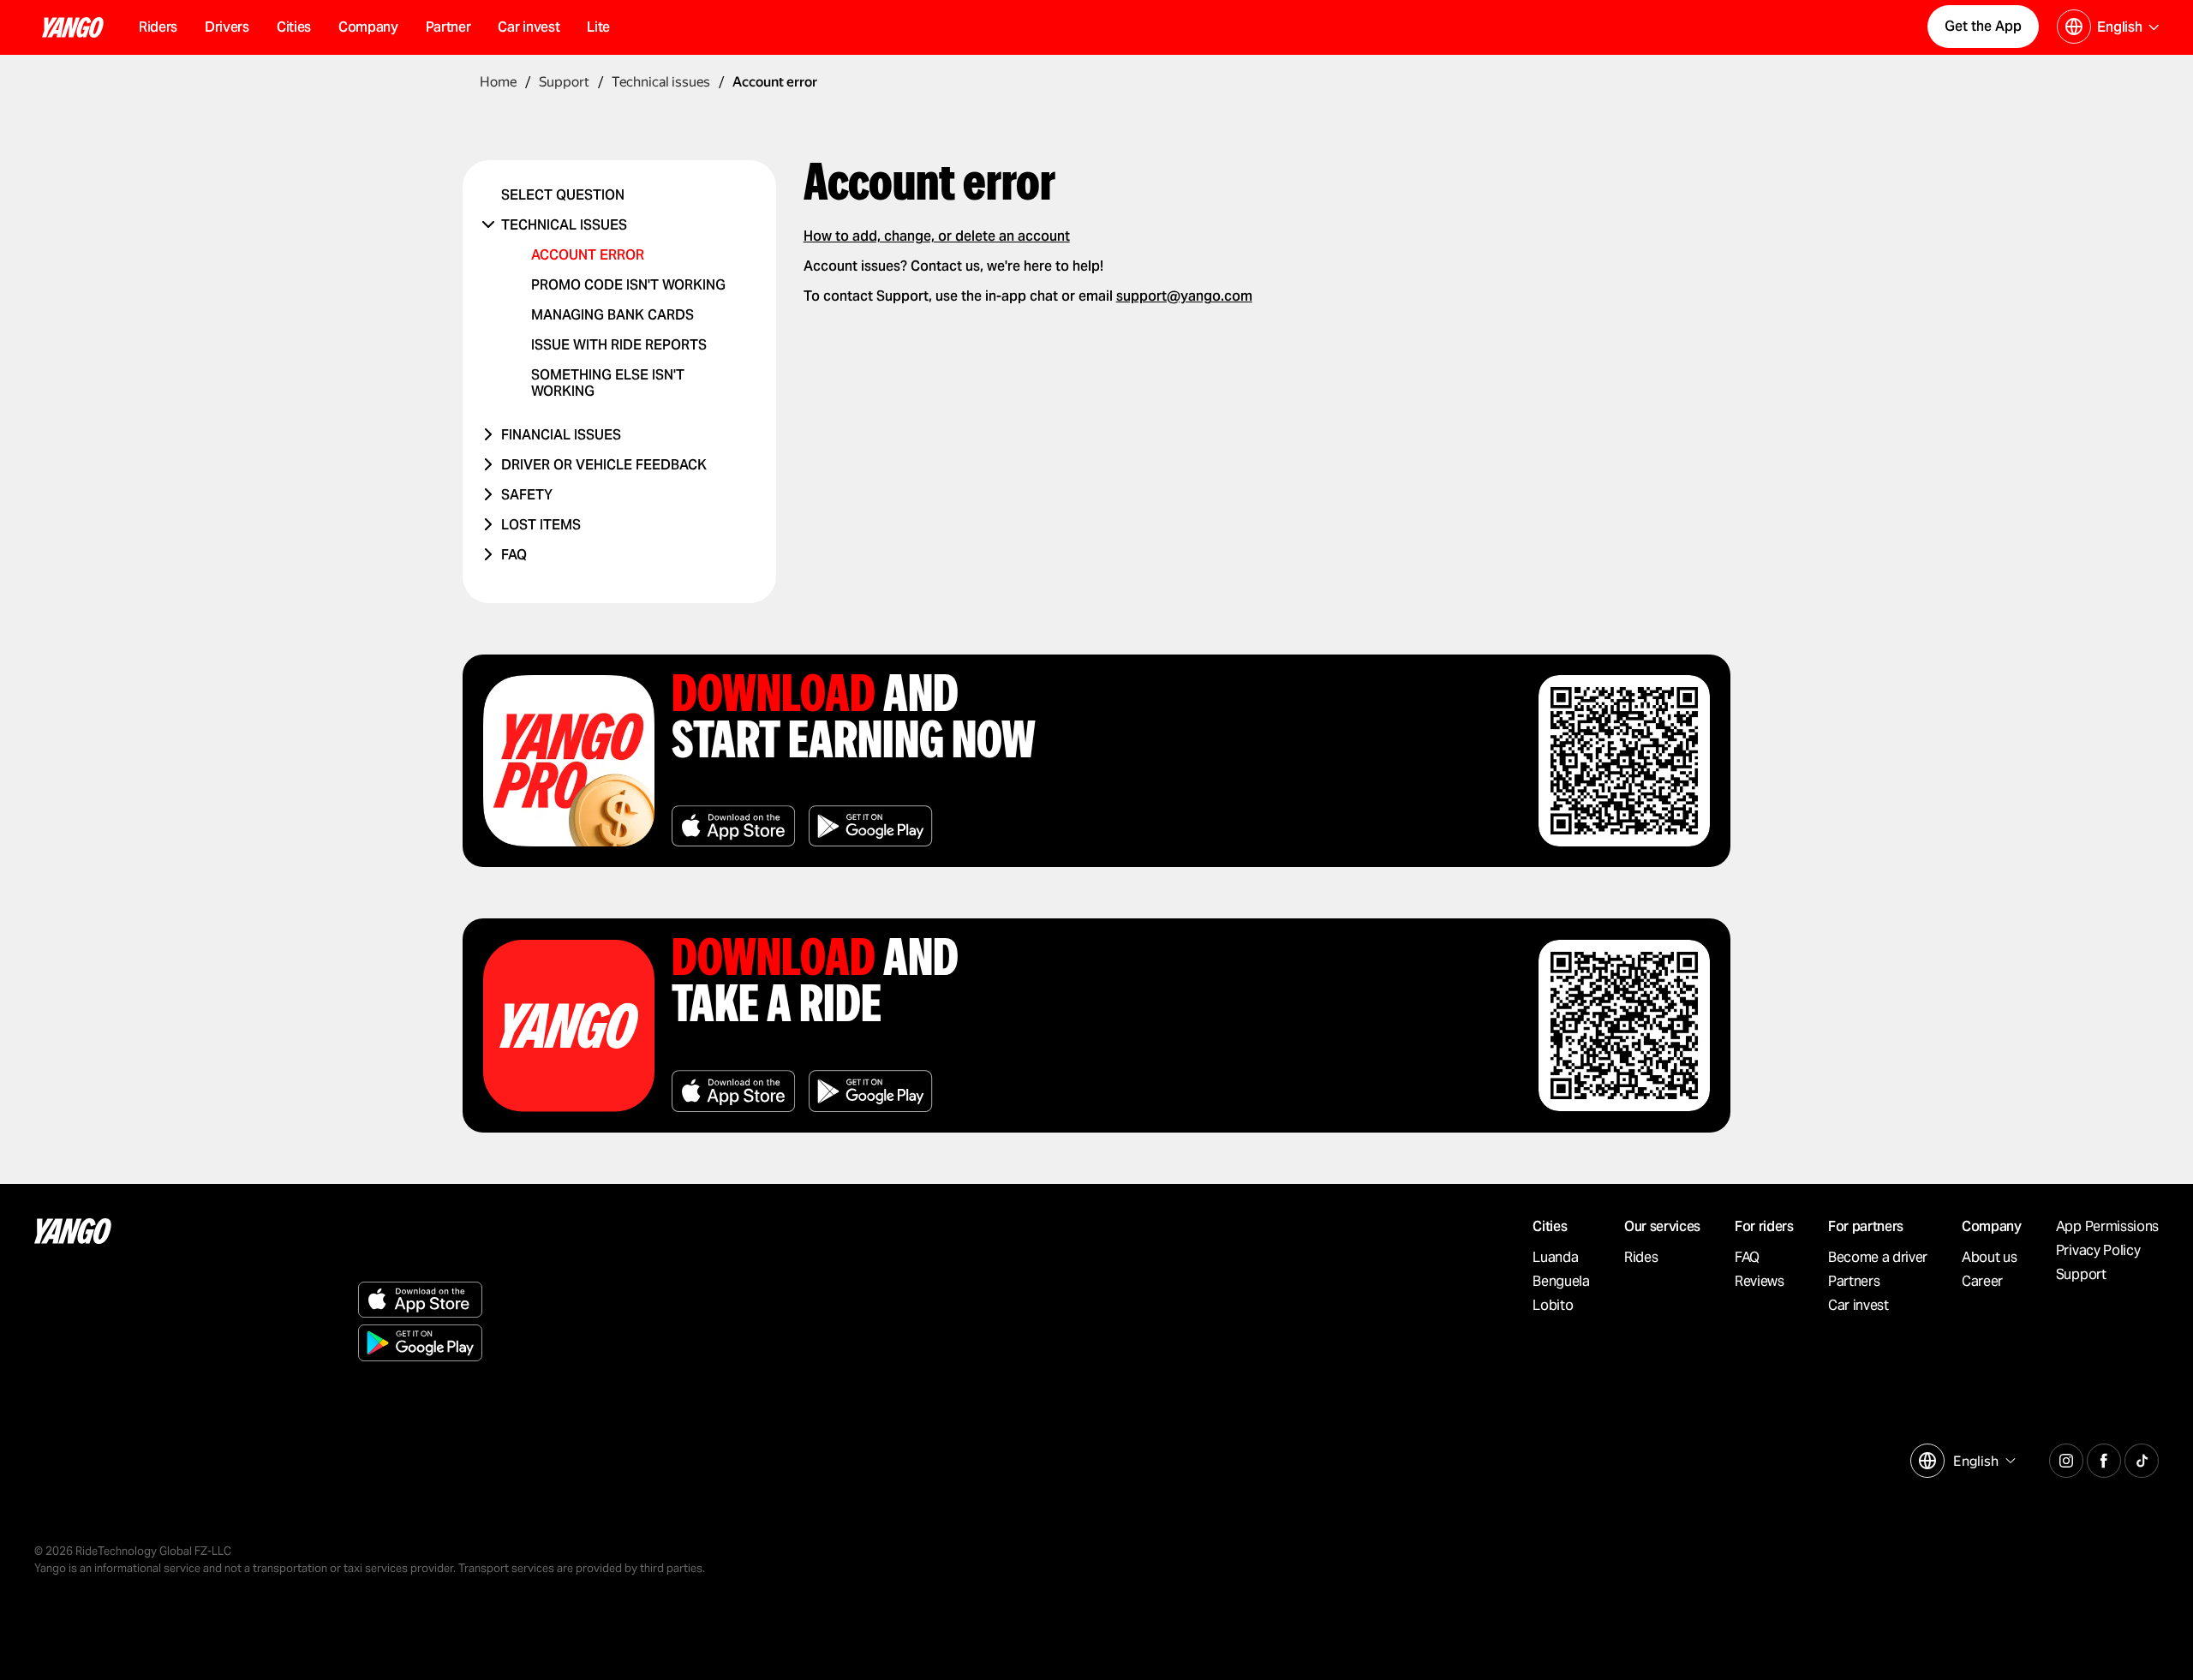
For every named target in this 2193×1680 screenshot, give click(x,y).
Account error (588, 255)
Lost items (541, 525)
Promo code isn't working (628, 285)
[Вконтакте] (2104, 1458)
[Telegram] (2066, 1458)
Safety (527, 495)
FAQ (514, 555)
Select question (563, 195)
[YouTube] (2142, 1458)
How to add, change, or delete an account (937, 236)
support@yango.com (1184, 296)
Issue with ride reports (619, 345)
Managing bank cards (612, 315)
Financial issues (561, 435)
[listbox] (1982, 1461)
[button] (294, 27)
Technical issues (564, 225)
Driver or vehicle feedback (604, 465)
